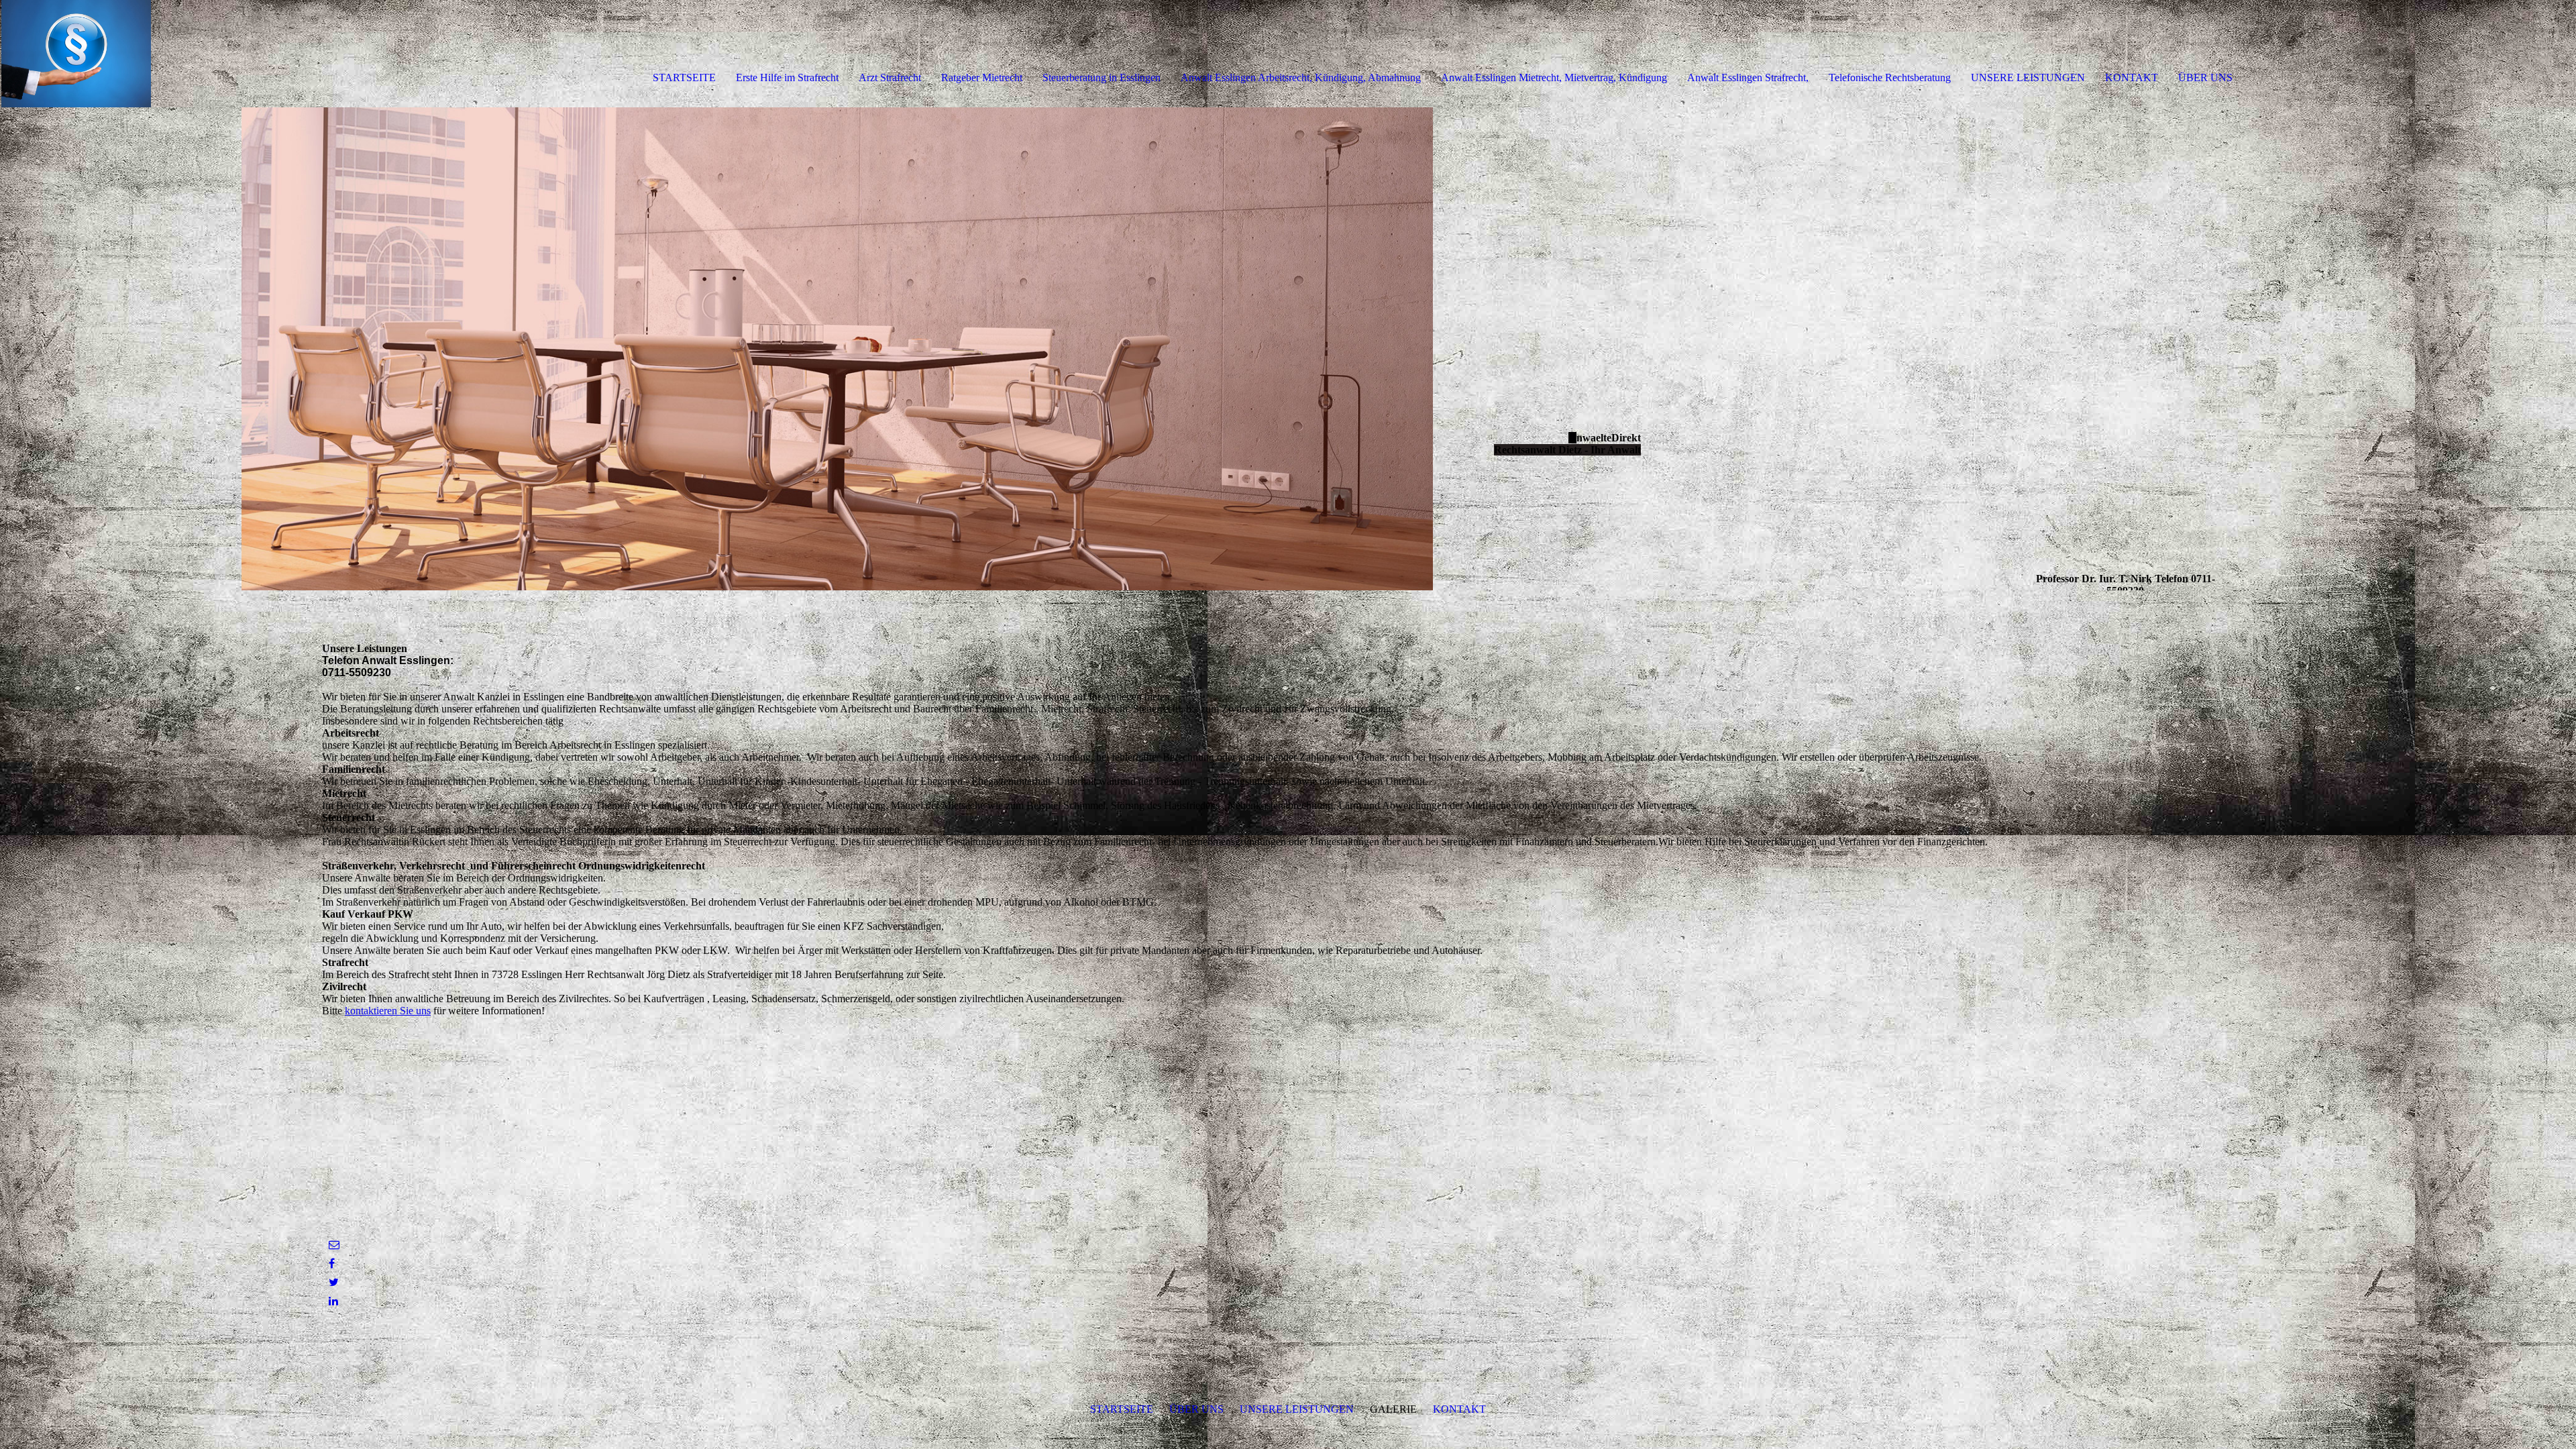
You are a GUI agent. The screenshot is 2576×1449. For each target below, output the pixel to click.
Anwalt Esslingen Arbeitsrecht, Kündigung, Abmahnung (1301, 77)
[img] (154, 54)
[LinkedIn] (333, 1301)
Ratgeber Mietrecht (982, 77)
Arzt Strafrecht (890, 77)
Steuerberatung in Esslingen (1102, 77)
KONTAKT (2132, 77)
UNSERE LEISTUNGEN (2028, 77)
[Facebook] (332, 1264)
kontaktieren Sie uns (388, 1011)
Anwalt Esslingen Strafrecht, (1748, 77)
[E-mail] (334, 1245)
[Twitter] (334, 1282)
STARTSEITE (684, 77)
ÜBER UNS (2205, 77)
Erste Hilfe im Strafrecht (787, 77)
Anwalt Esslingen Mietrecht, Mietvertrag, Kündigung (1554, 77)
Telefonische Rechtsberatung (1890, 77)
